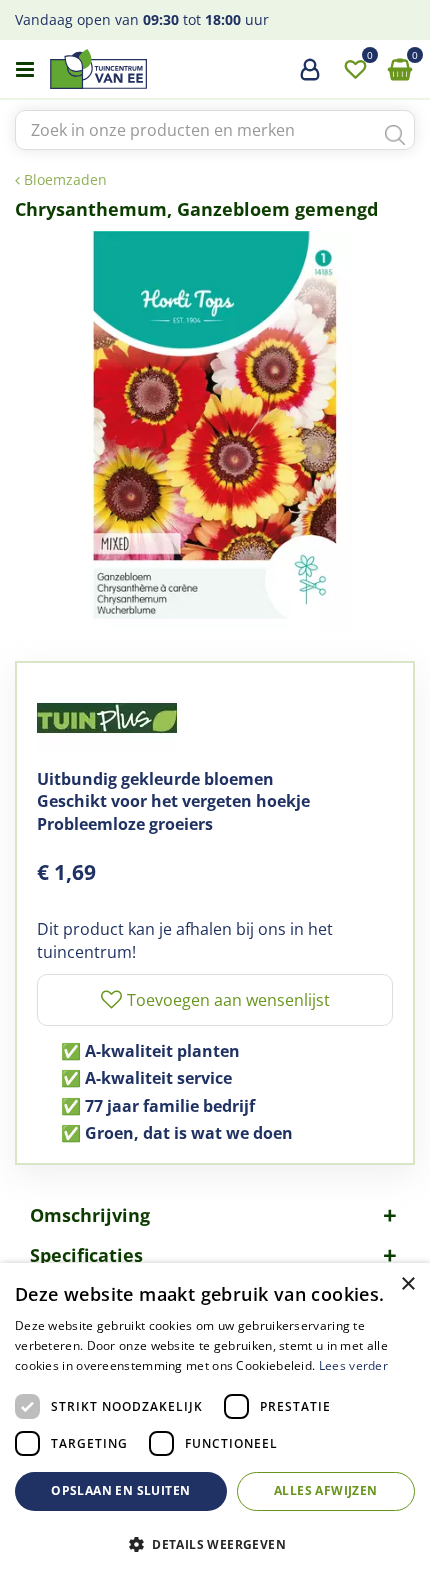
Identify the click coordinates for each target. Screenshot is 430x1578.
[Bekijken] (400, 70)
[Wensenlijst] (355, 70)
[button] (215, 1543)
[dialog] (215, 1420)
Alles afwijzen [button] (326, 1490)
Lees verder (353, 1365)
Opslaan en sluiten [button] (120, 1490)
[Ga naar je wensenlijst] (355, 70)
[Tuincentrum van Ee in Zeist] (159, 69)
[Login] (310, 77)
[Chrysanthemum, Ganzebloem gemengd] (215, 431)
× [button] (407, 1284)
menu (25, 70)
